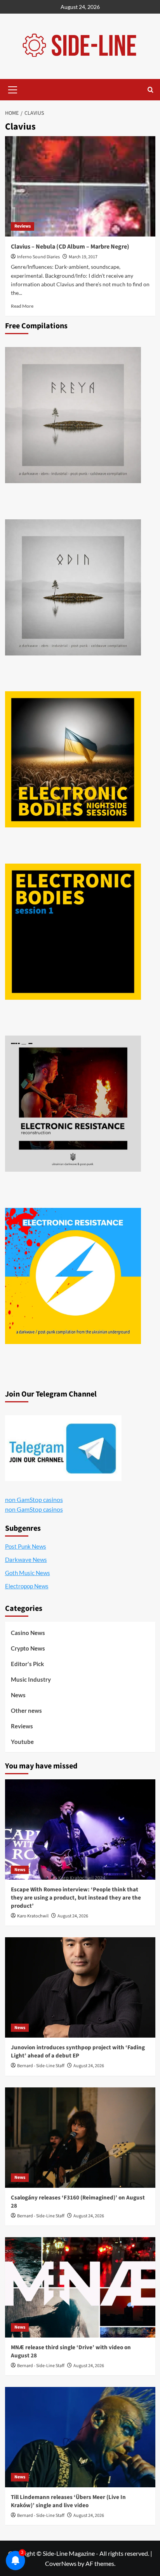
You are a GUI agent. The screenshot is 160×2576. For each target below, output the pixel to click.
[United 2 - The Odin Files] (73, 587)
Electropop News (27, 1586)
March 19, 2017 (83, 257)
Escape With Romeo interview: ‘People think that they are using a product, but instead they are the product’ (76, 1898)
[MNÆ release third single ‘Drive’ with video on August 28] (80, 2287)
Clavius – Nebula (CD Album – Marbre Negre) (70, 247)
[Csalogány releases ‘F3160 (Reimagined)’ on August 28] (80, 2138)
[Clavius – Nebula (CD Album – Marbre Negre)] (80, 186)
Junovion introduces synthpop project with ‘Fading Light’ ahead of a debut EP (78, 2052)
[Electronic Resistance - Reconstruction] (73, 1104)
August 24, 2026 (73, 1916)
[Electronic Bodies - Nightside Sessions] (73, 759)
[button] (13, 89)
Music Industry (31, 1679)
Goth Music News (28, 1573)
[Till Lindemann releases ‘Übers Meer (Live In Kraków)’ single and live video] (80, 2437)
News (18, 1695)
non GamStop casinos (34, 1499)
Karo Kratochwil (33, 1916)
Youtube (22, 1742)
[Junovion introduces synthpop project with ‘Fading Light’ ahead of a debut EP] (80, 1987)
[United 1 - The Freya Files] (73, 415)
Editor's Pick (27, 1664)
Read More (22, 306)
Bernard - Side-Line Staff (41, 2066)
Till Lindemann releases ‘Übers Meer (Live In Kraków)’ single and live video (68, 2501)
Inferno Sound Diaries (38, 257)
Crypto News (28, 1648)
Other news (26, 1710)
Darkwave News (26, 1560)
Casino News (28, 1633)
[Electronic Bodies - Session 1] (73, 932)
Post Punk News (26, 1546)
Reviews (23, 226)
